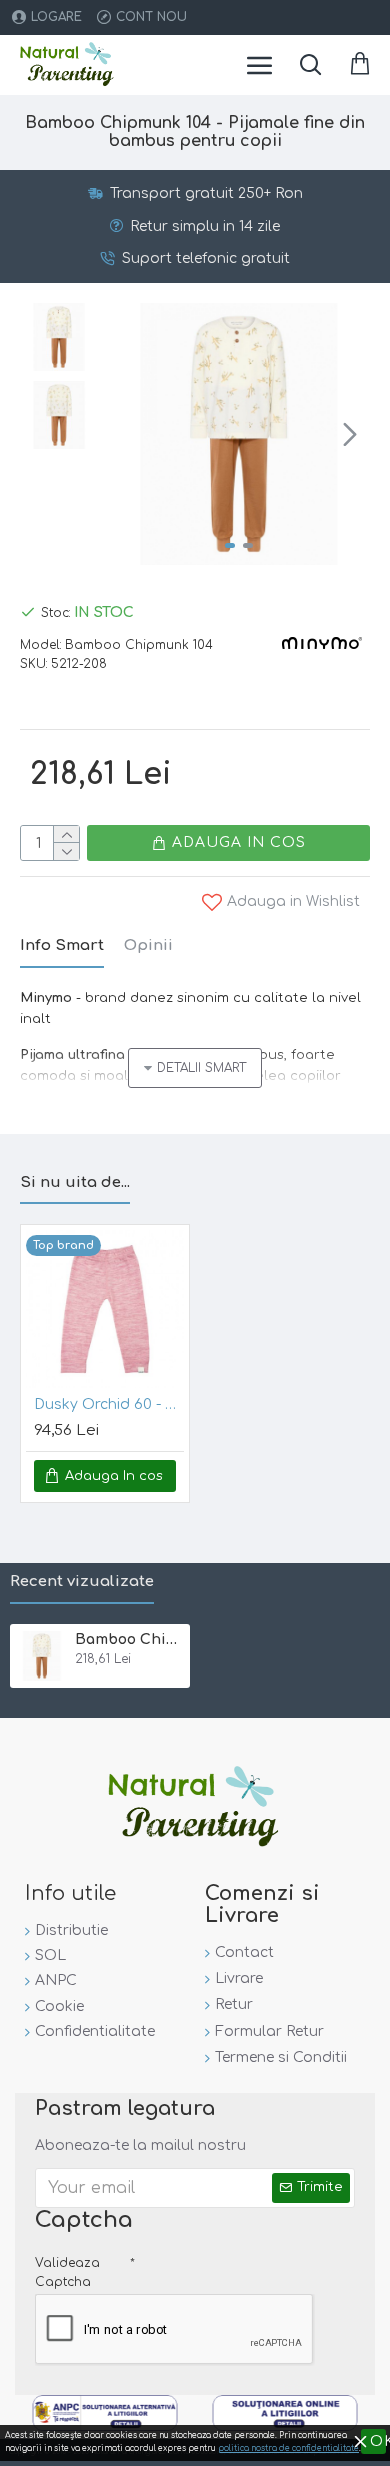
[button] (128, 434)
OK (378, 2441)
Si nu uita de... (75, 1182)
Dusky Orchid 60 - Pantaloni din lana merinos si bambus (109, 1404)
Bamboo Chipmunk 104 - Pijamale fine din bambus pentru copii (129, 1639)
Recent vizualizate (82, 1581)
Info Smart (62, 945)
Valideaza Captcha (67, 2272)
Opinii (148, 945)
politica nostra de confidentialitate (288, 2448)
